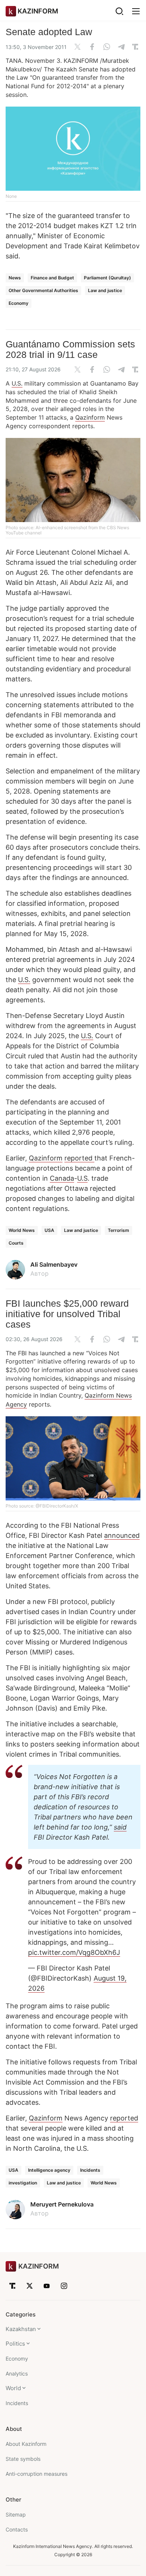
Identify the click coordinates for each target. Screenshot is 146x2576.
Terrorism (118, 1230)
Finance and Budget (52, 278)
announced (122, 1535)
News (15, 278)
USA (49, 1230)
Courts (16, 1243)
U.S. (17, 383)
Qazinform (90, 417)
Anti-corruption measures (36, 2474)
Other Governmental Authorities (43, 290)
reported (79, 1158)
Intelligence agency (49, 2170)
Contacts (17, 2529)
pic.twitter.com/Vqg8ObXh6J (74, 1952)
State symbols (23, 2459)
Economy (19, 303)
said (120, 1827)
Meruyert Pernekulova (62, 2204)
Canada (62, 1178)
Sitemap (16, 2514)
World (13, 2388)
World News (22, 1230)
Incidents (90, 2170)
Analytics (17, 2373)
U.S (82, 1178)
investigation (23, 2183)
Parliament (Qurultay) (107, 278)
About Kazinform (26, 2444)
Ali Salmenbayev (54, 1264)
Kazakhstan (21, 2329)
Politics (15, 2344)
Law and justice (105, 290)
